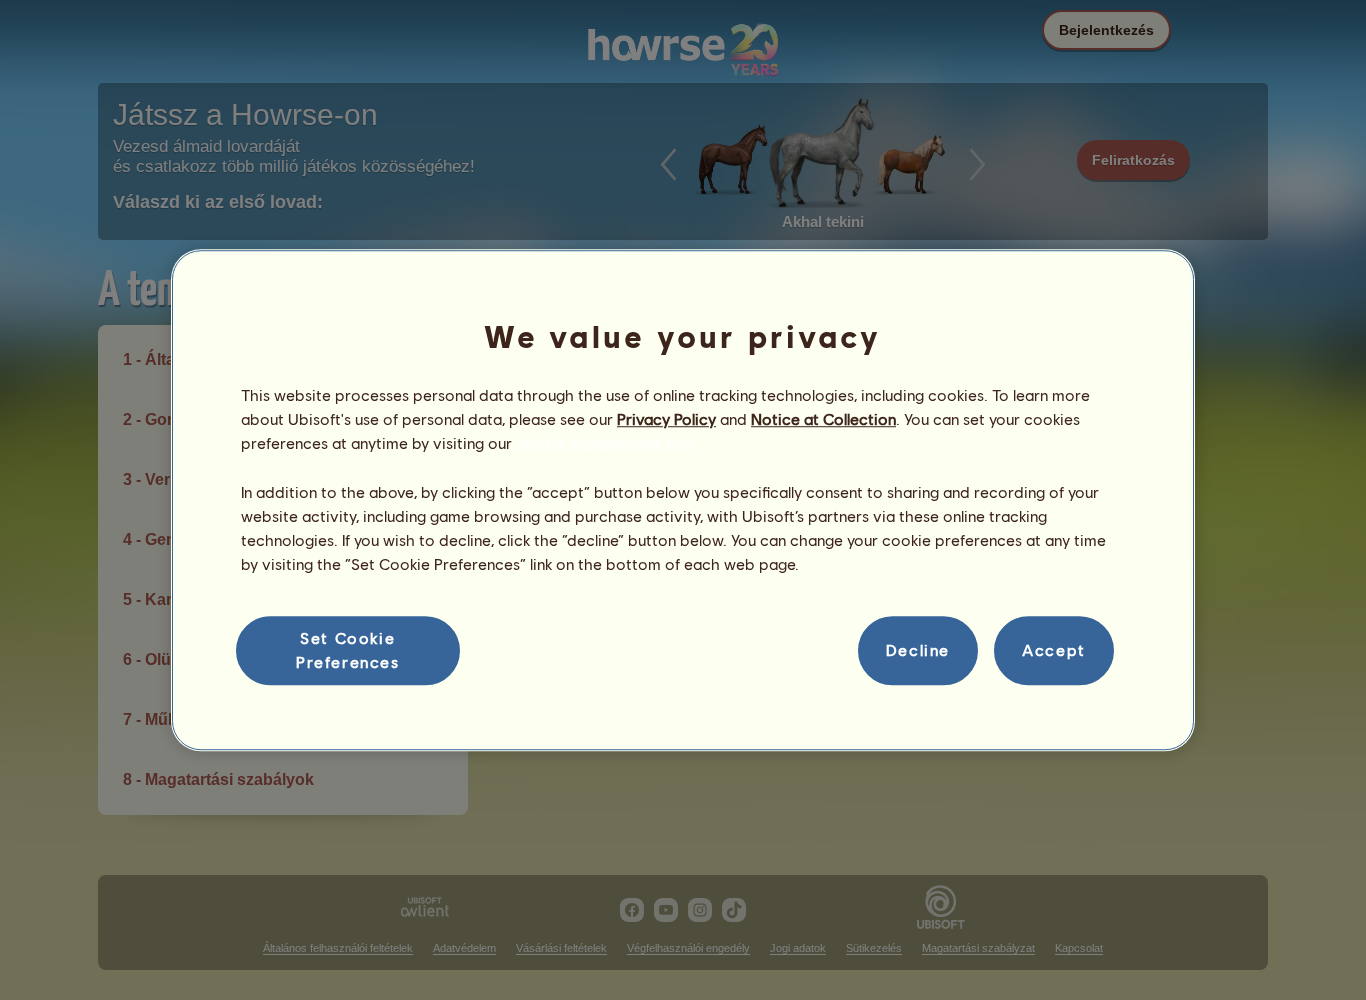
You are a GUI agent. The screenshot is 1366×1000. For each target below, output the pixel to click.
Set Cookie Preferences (348, 649)
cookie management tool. (607, 443)
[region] (683, 500)
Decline (918, 650)
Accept (1054, 650)
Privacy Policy (666, 418)
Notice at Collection (823, 418)
